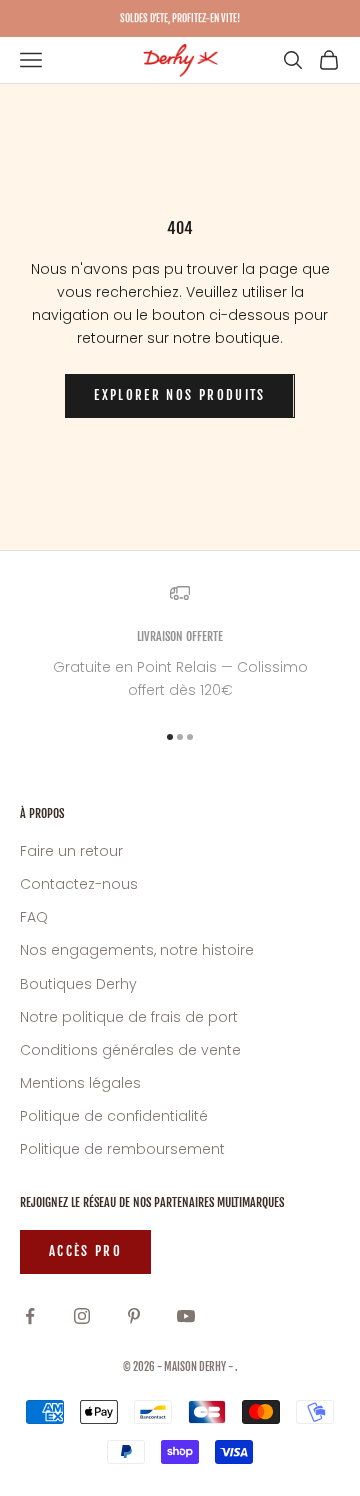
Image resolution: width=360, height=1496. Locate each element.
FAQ (34, 917)
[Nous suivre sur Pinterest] (134, 1316)
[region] (180, 642)
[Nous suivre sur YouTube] (186, 1316)
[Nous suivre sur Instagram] (82, 1316)
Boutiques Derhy (78, 984)
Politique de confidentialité (114, 1116)
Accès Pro (85, 1251)
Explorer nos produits (179, 395)
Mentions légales (80, 1083)
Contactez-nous (79, 884)
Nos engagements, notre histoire (137, 950)
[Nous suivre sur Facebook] (30, 1316)
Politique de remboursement (122, 1149)
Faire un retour (71, 851)
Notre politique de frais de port (129, 1017)
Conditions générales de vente (130, 1050)
